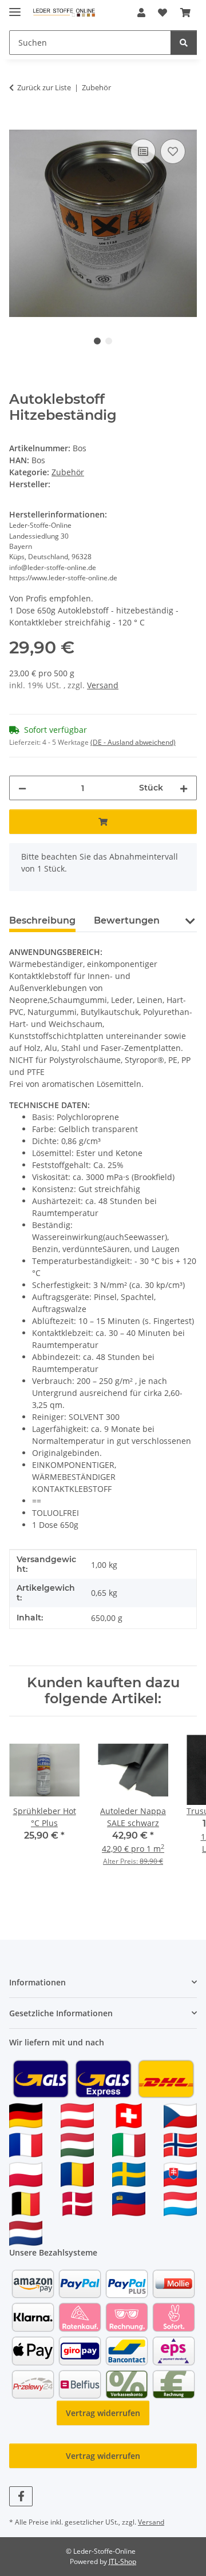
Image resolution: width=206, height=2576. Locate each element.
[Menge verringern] (22, 788)
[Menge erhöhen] (184, 788)
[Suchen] (184, 43)
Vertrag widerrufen (103, 2413)
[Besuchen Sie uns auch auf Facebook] (21, 2496)
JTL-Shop (122, 2561)
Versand (103, 685)
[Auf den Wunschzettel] (173, 151)
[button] (141, 13)
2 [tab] (109, 341)
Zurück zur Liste (44, 87)
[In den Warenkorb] (18, 123)
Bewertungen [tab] (127, 920)
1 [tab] (97, 341)
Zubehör (68, 472)
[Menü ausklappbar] (15, 7)
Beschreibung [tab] (42, 920)
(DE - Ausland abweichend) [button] (133, 742)
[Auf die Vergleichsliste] (143, 151)
